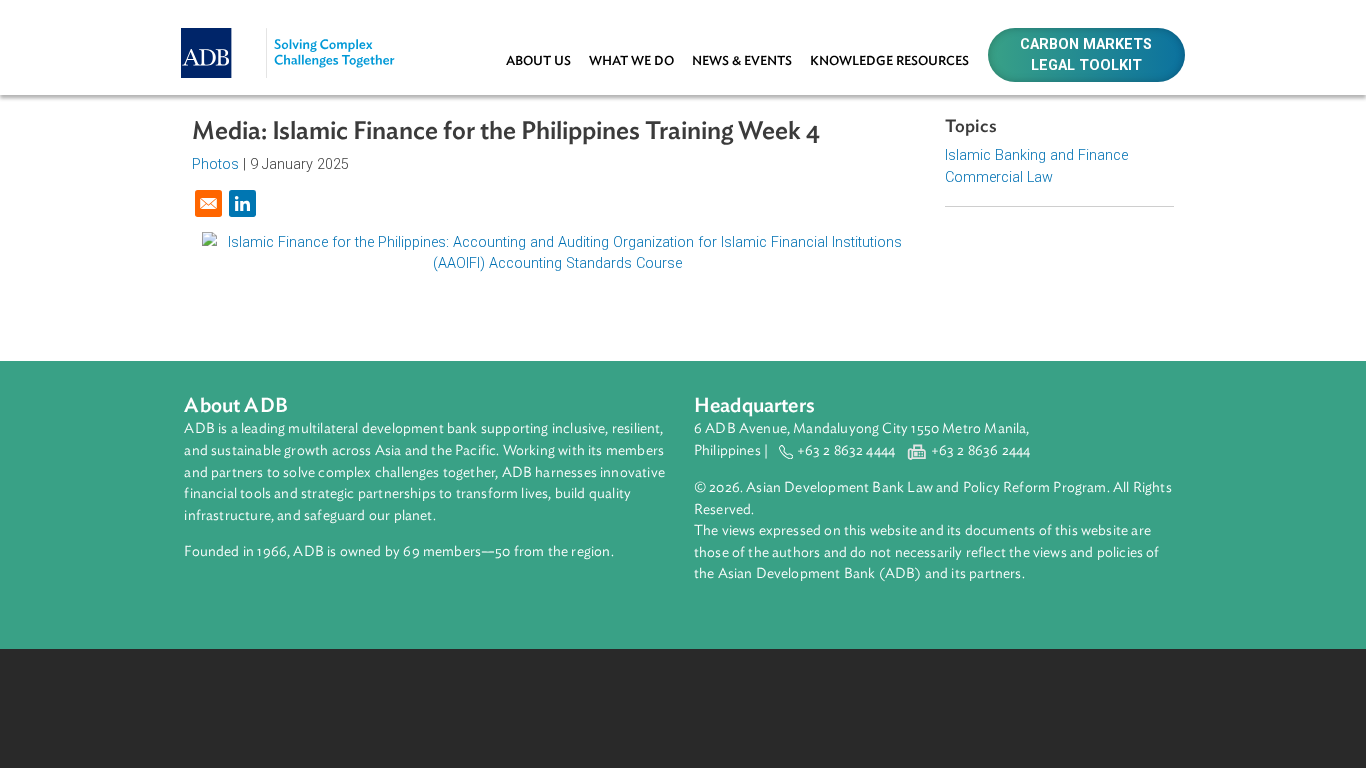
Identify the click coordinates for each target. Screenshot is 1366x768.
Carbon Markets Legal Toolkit (1086, 55)
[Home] (303, 27)
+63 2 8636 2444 (981, 450)
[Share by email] (208, 203)
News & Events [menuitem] (742, 61)
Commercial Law (999, 177)
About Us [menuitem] (538, 61)
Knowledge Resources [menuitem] (889, 61)
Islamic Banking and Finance (1036, 155)
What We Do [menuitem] (631, 61)
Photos (215, 164)
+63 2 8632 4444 (846, 450)
